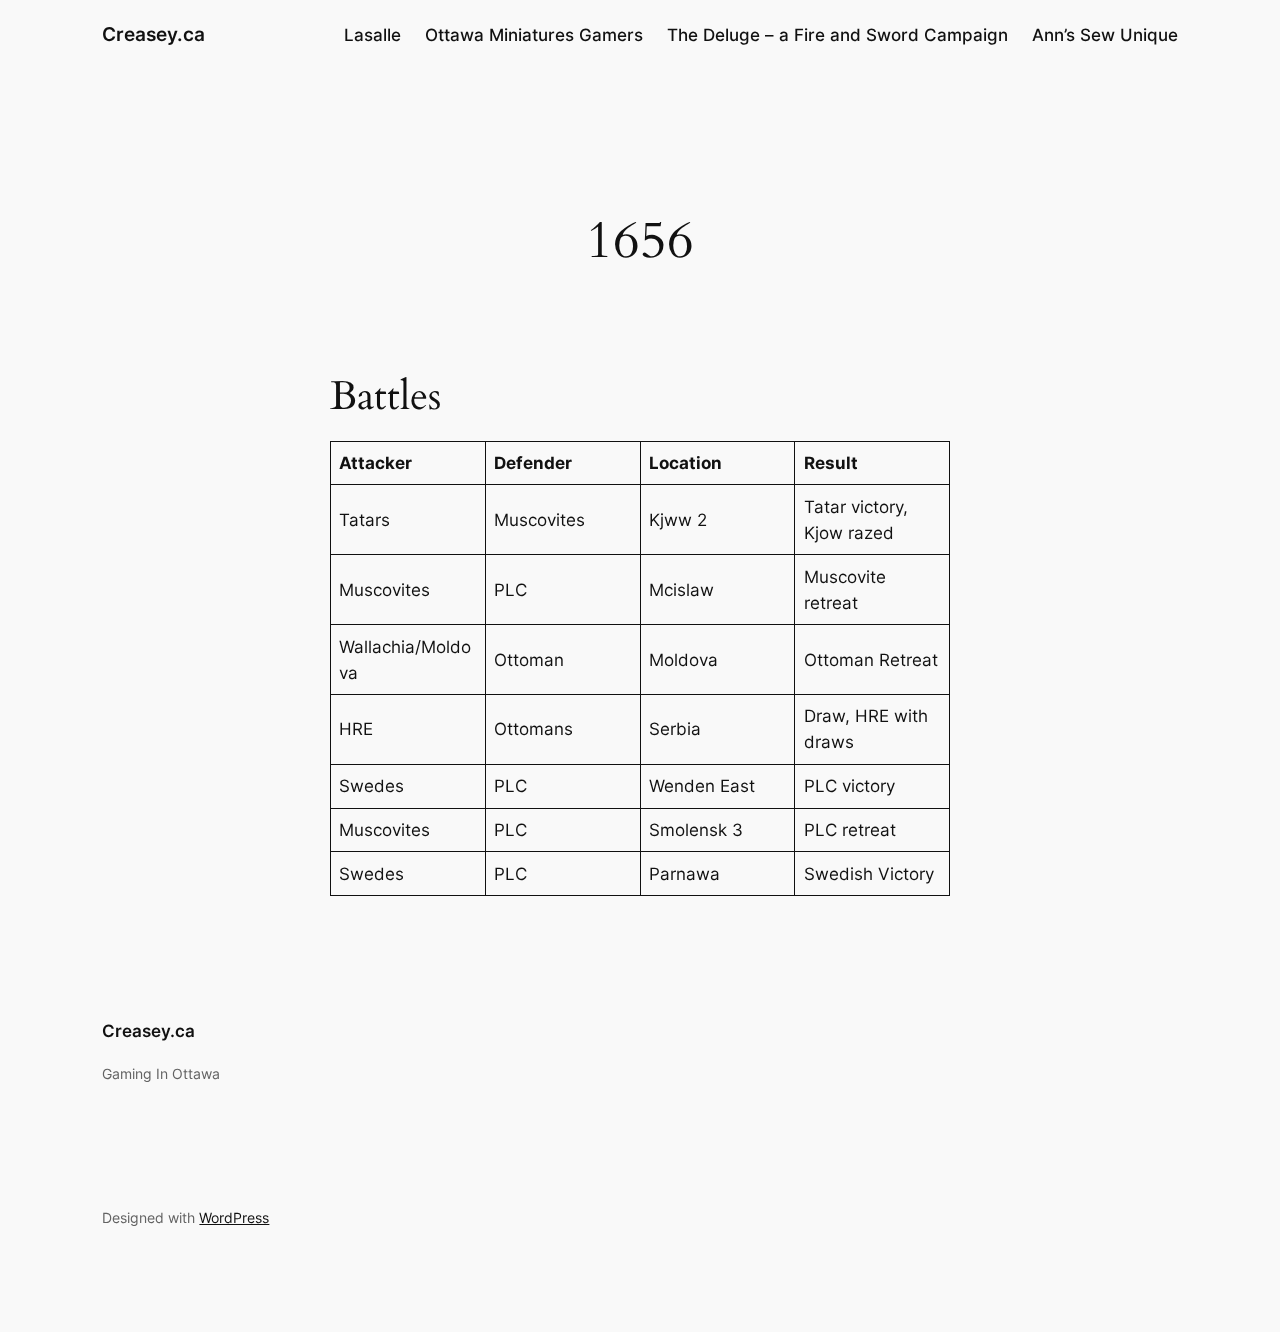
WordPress (234, 1217)
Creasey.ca (153, 34)
